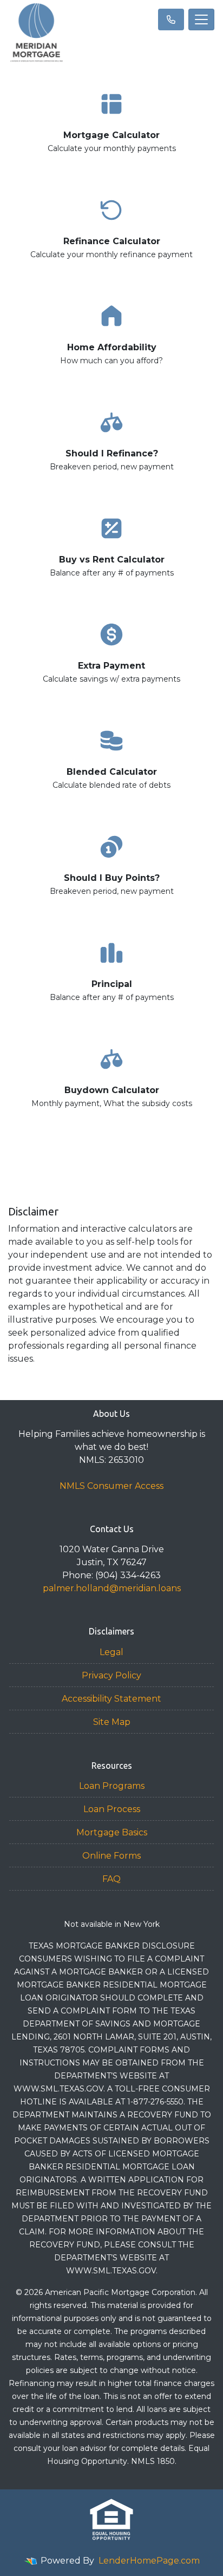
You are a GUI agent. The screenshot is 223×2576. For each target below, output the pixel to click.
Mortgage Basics (112, 1832)
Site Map (112, 1722)
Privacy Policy (111, 1675)
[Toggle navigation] (201, 19)
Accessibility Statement (111, 1699)
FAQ (111, 1879)
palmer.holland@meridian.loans (112, 1588)
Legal (111, 1652)
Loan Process (112, 1809)
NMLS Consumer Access (111, 1486)
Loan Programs (112, 1786)
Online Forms (111, 1856)
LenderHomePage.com (149, 2561)
